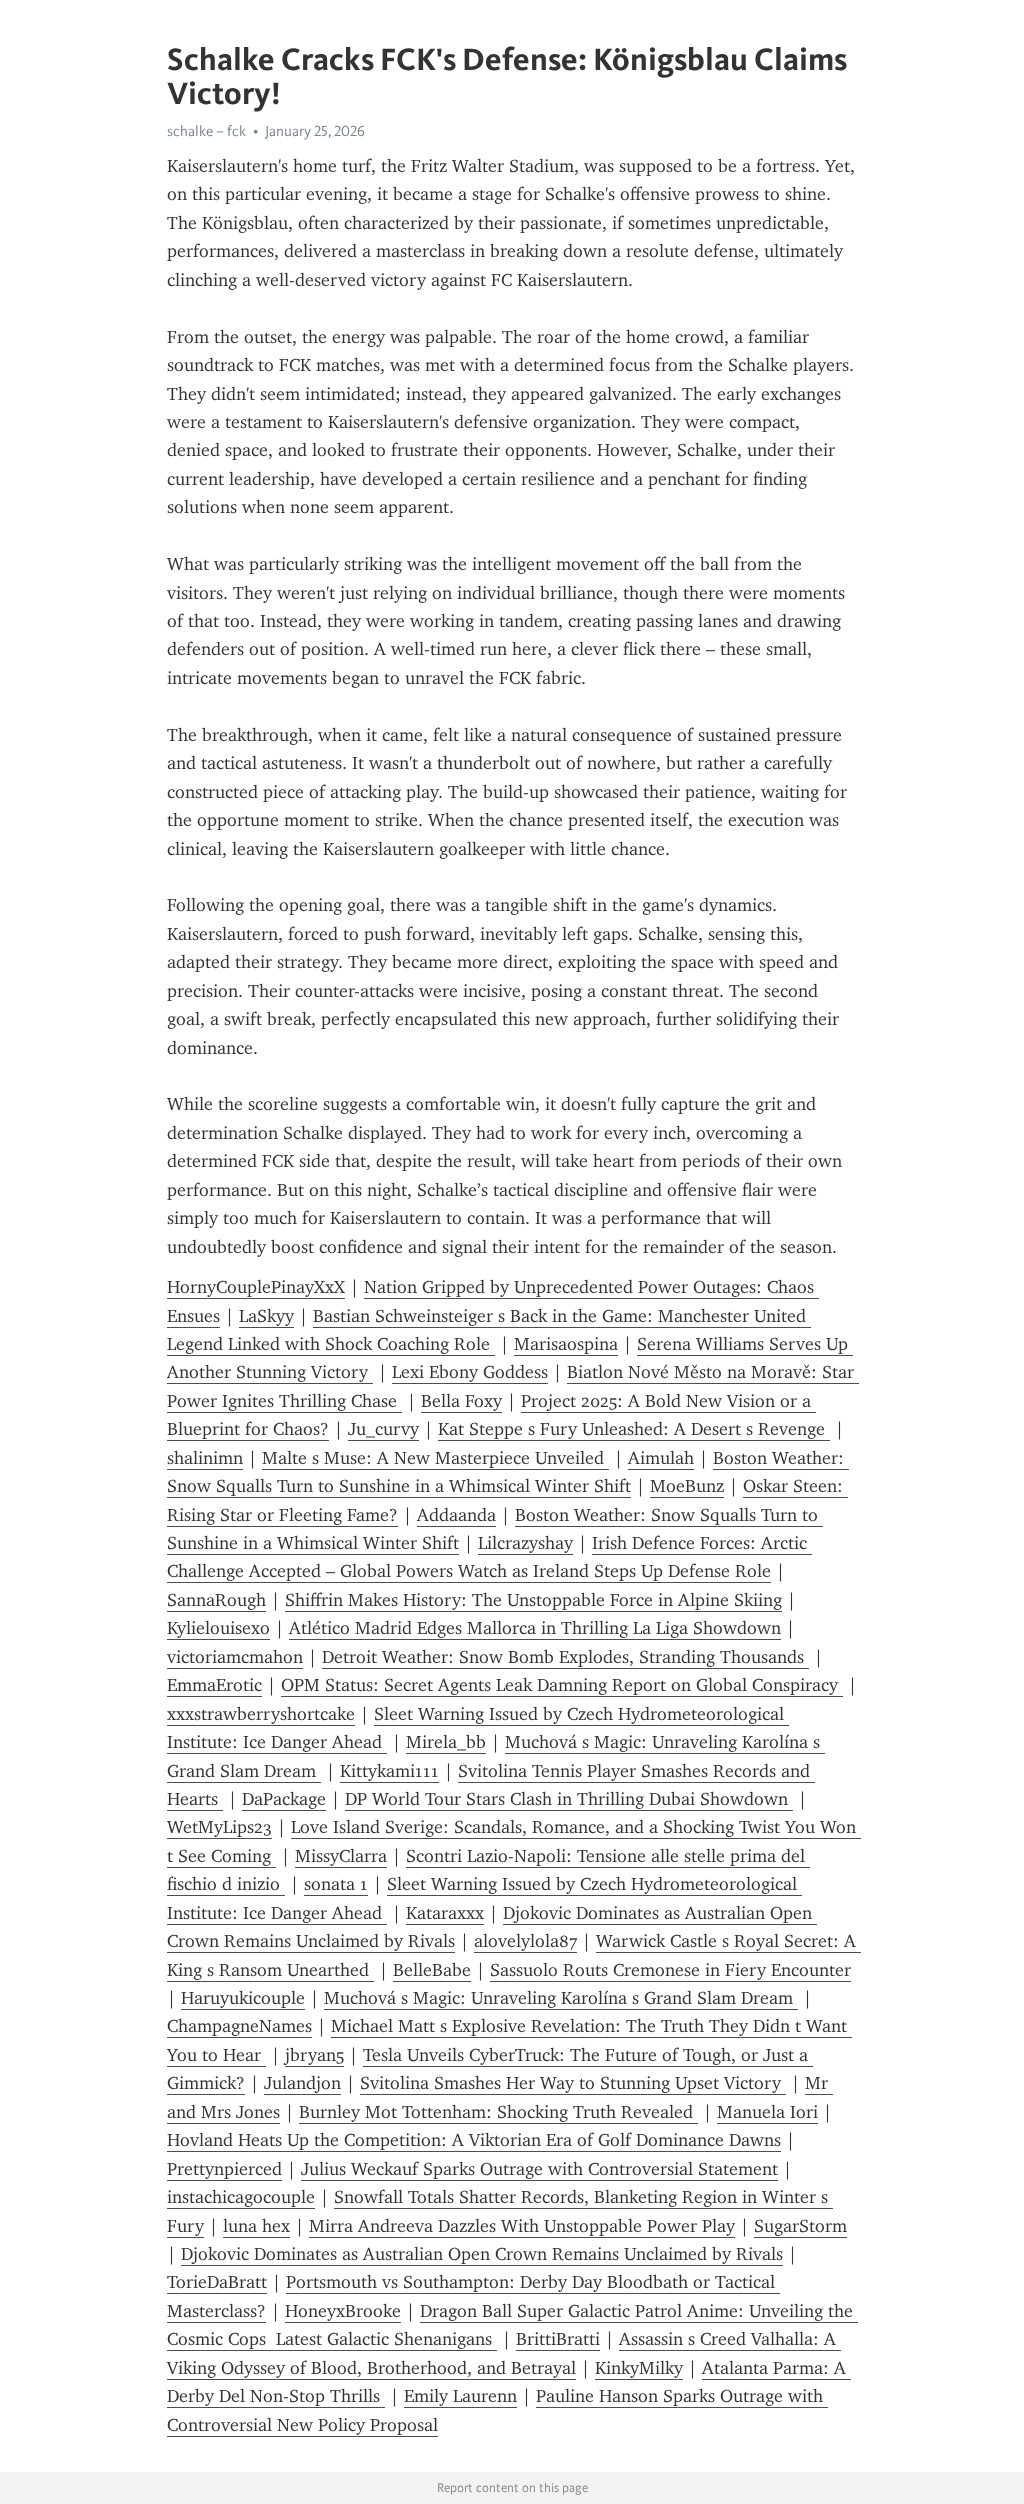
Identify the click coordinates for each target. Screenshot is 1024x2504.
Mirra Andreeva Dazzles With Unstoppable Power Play (522, 2226)
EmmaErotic (214, 1685)
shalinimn (205, 1458)
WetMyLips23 (219, 1827)
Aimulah (661, 1458)
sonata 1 (336, 1884)
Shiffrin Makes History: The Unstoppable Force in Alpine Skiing (533, 1600)
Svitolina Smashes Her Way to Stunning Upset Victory (573, 2083)
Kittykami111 (389, 1771)
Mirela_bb (446, 1742)
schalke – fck (206, 131)
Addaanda (456, 1515)
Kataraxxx (445, 1913)
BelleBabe (432, 1970)
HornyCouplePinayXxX (256, 1287)
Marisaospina (566, 1344)
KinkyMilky (639, 2368)
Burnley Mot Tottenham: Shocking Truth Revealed (498, 2112)
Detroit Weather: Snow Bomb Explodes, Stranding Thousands (565, 1657)
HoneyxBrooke (343, 2311)
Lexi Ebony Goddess (470, 1372)
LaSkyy (266, 1316)
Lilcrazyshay (525, 1543)
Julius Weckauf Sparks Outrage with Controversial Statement (539, 2169)
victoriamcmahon (235, 1657)
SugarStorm (800, 2226)
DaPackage (284, 1799)
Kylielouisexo (218, 1628)
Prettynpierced (224, 2169)
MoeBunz (687, 1486)
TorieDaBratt (217, 2282)
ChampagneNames (239, 2026)
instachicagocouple (241, 2197)
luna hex (256, 2226)
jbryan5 (314, 2055)
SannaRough (216, 1600)
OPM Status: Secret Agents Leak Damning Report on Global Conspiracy (562, 1685)
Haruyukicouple (243, 1998)
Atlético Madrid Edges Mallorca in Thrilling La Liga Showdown (535, 1628)
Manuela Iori (767, 2112)
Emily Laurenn (460, 2396)
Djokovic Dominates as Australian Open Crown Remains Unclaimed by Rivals (482, 2254)
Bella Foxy (461, 1401)
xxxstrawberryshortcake (261, 1714)
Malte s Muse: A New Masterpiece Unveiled (435, 1458)
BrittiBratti (558, 2339)
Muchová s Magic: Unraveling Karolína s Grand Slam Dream (561, 1998)
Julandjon (302, 2083)
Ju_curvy (383, 1429)
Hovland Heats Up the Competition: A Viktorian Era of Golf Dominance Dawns (474, 2140)
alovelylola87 (525, 1941)
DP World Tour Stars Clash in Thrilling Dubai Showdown (569, 1799)
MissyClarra (341, 1856)
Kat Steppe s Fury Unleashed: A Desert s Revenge (634, 1429)
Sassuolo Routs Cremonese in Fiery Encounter (670, 1970)
